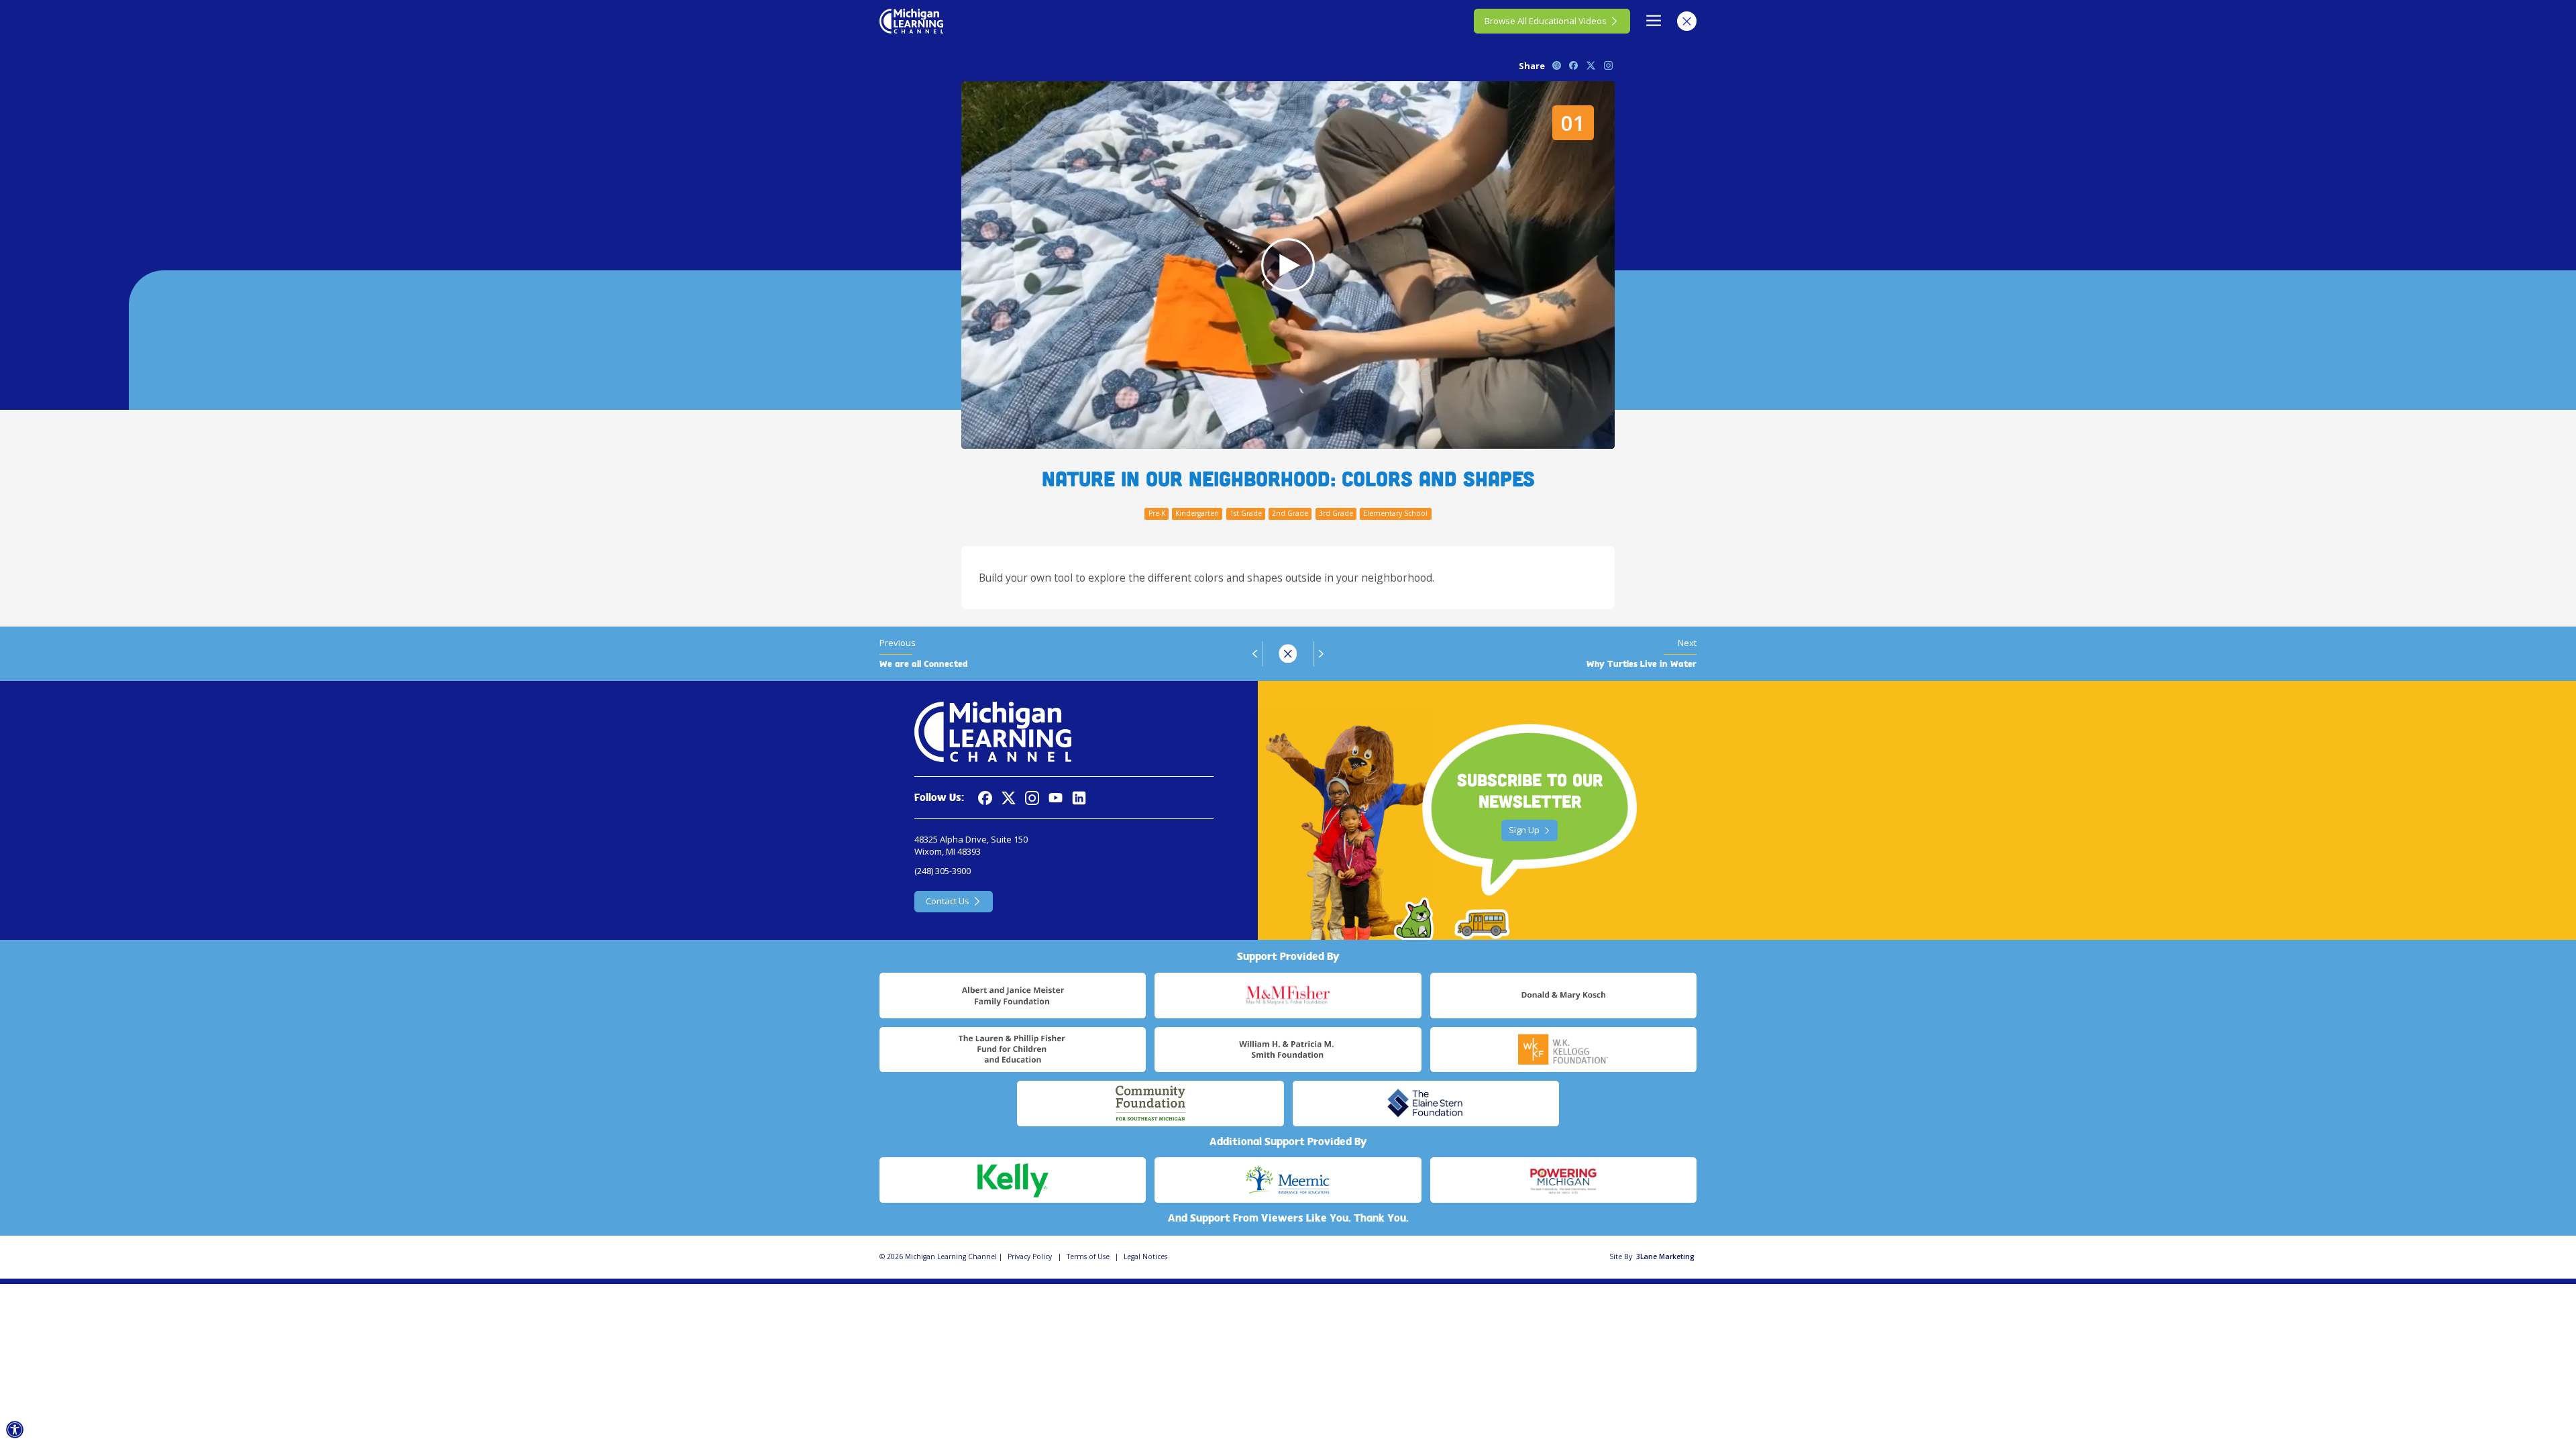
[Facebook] (985, 798)
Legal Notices (1145, 1256)
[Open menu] (1654, 21)
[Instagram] (1032, 798)
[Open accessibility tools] (15, 1430)
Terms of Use (1088, 1256)
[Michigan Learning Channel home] (911, 21)
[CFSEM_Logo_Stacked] (1150, 1104)
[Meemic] (1288, 1180)
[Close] (1687, 21)
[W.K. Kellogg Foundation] (1563, 1050)
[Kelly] (1013, 1180)
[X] (1009, 798)
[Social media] (1056, 798)
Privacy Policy (1030, 1256)
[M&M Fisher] (1288, 996)
